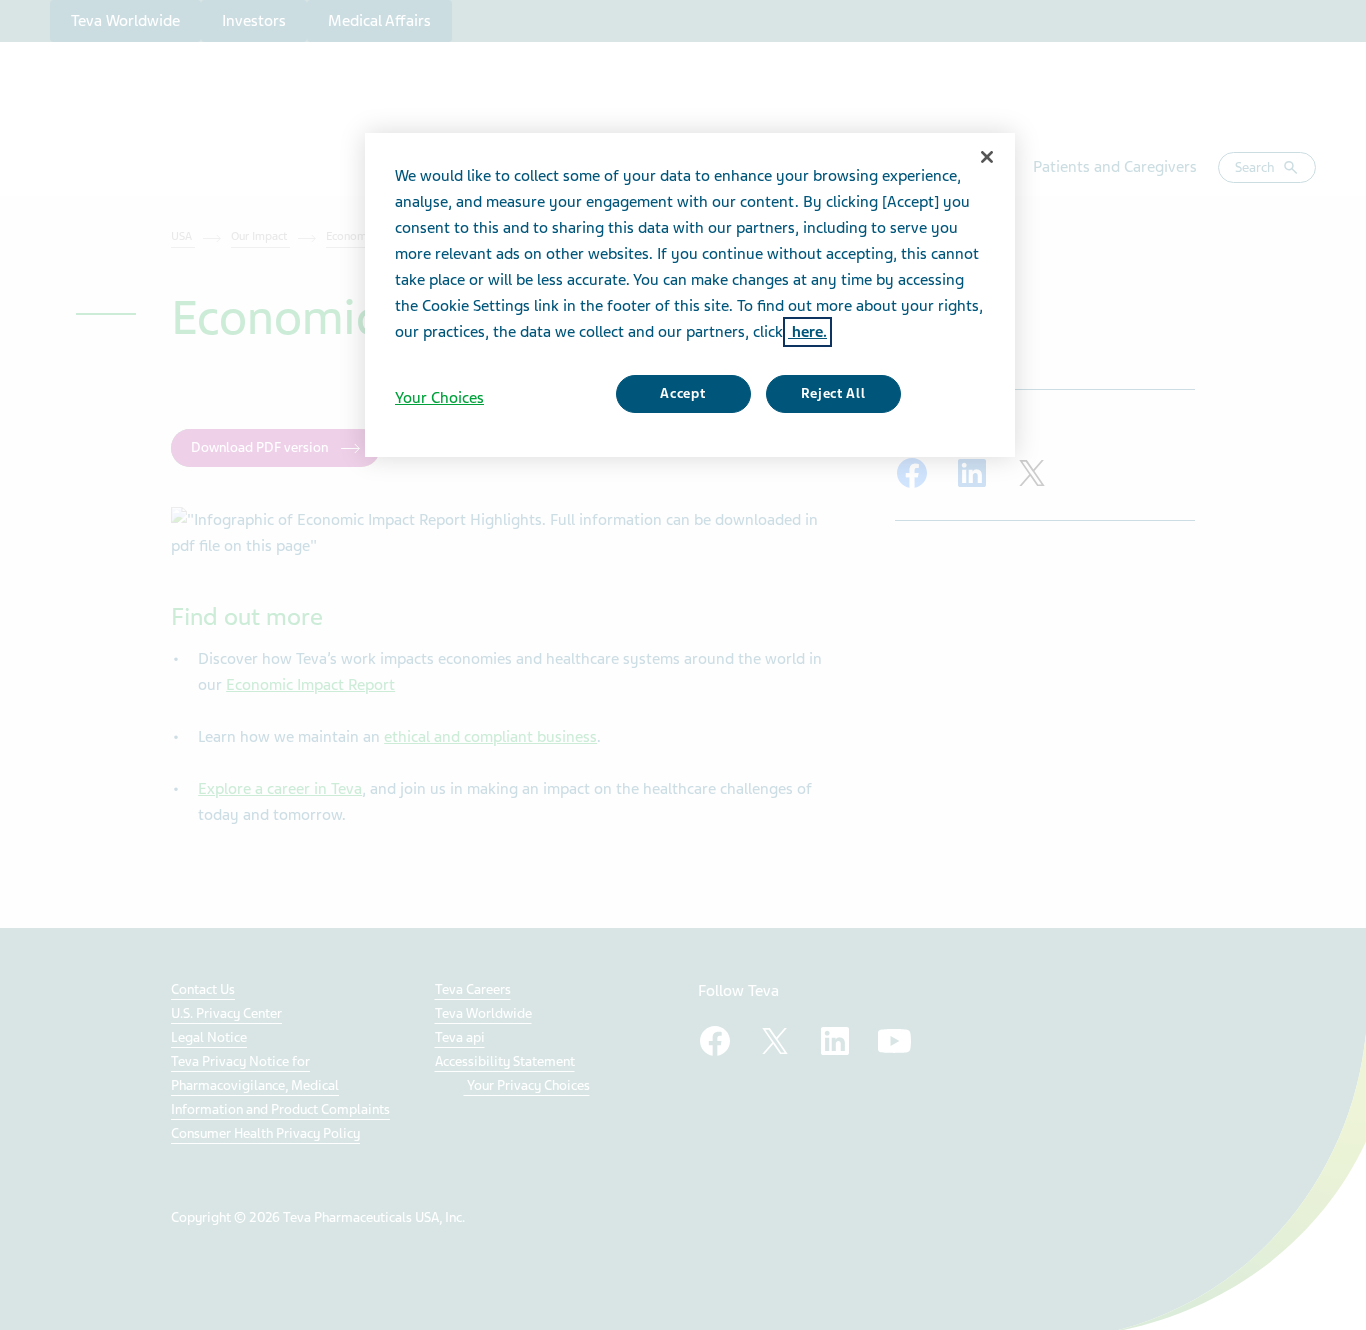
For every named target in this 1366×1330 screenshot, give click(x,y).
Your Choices (439, 398)
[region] (690, 295)
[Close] (987, 157)
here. (807, 332)
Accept (682, 393)
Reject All (833, 393)
